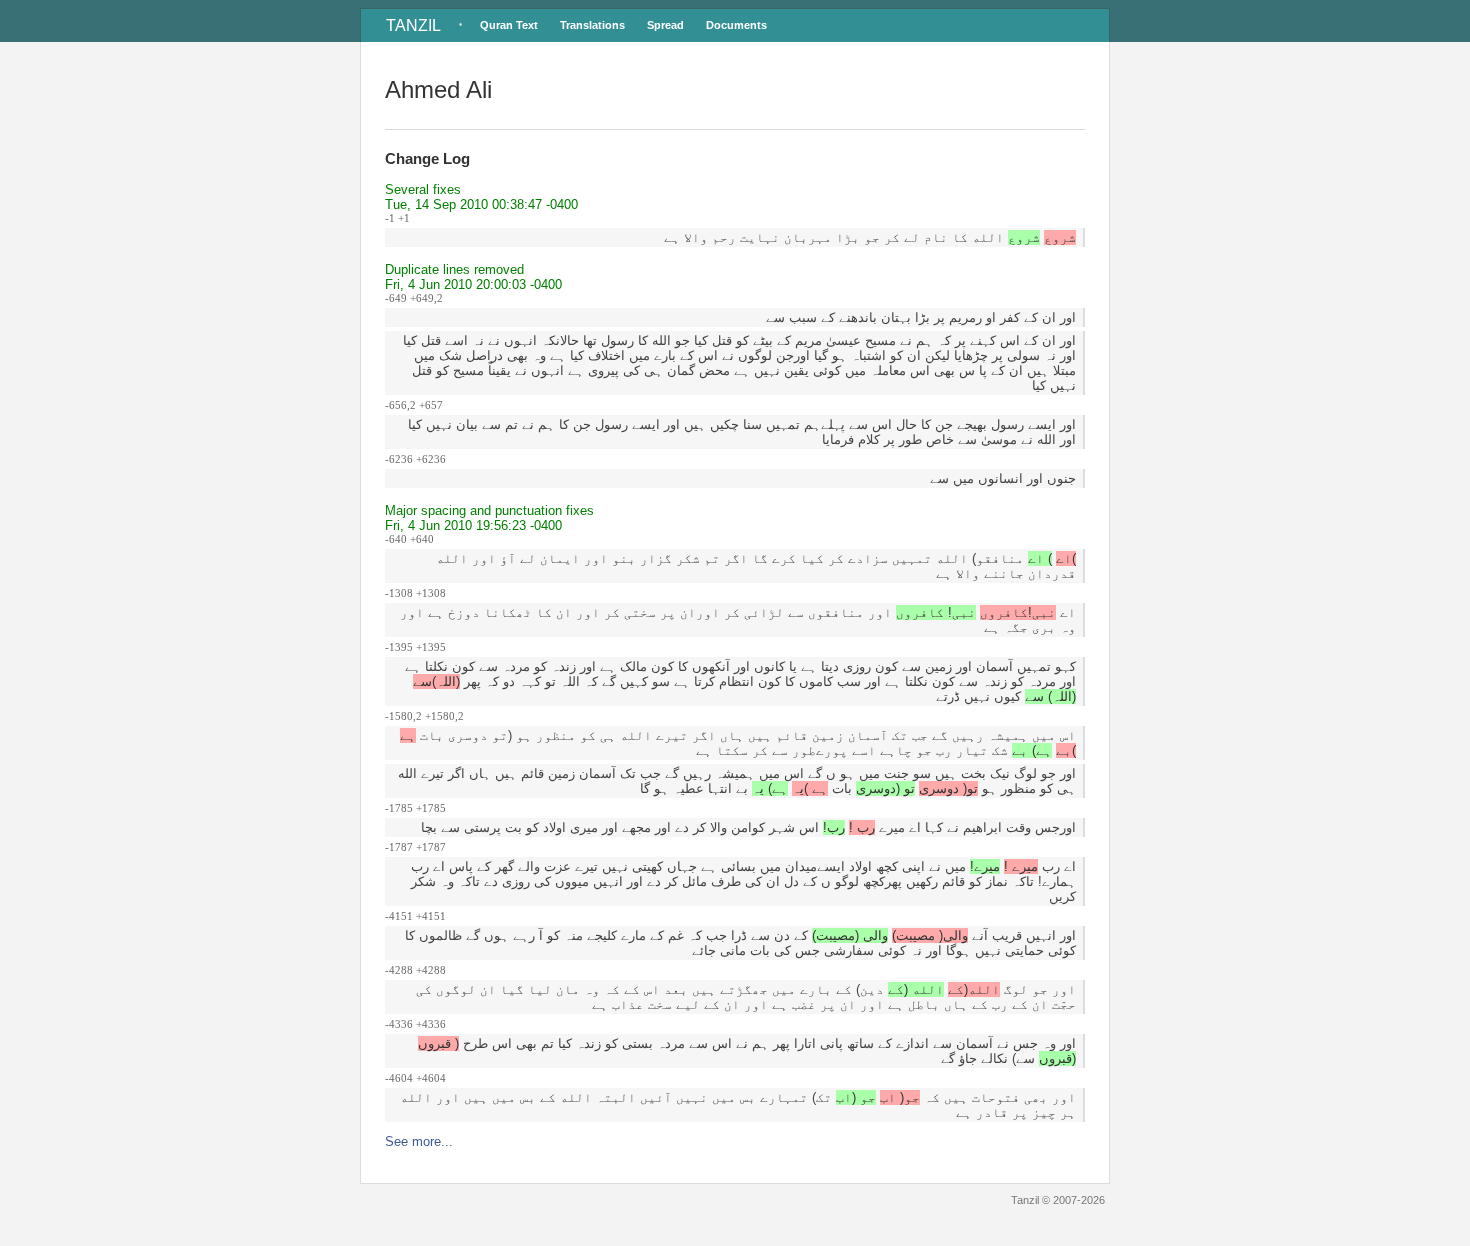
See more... (419, 1141)
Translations (592, 25)
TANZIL (413, 25)
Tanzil (1025, 1200)
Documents (736, 25)
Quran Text (509, 25)
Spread (665, 25)
